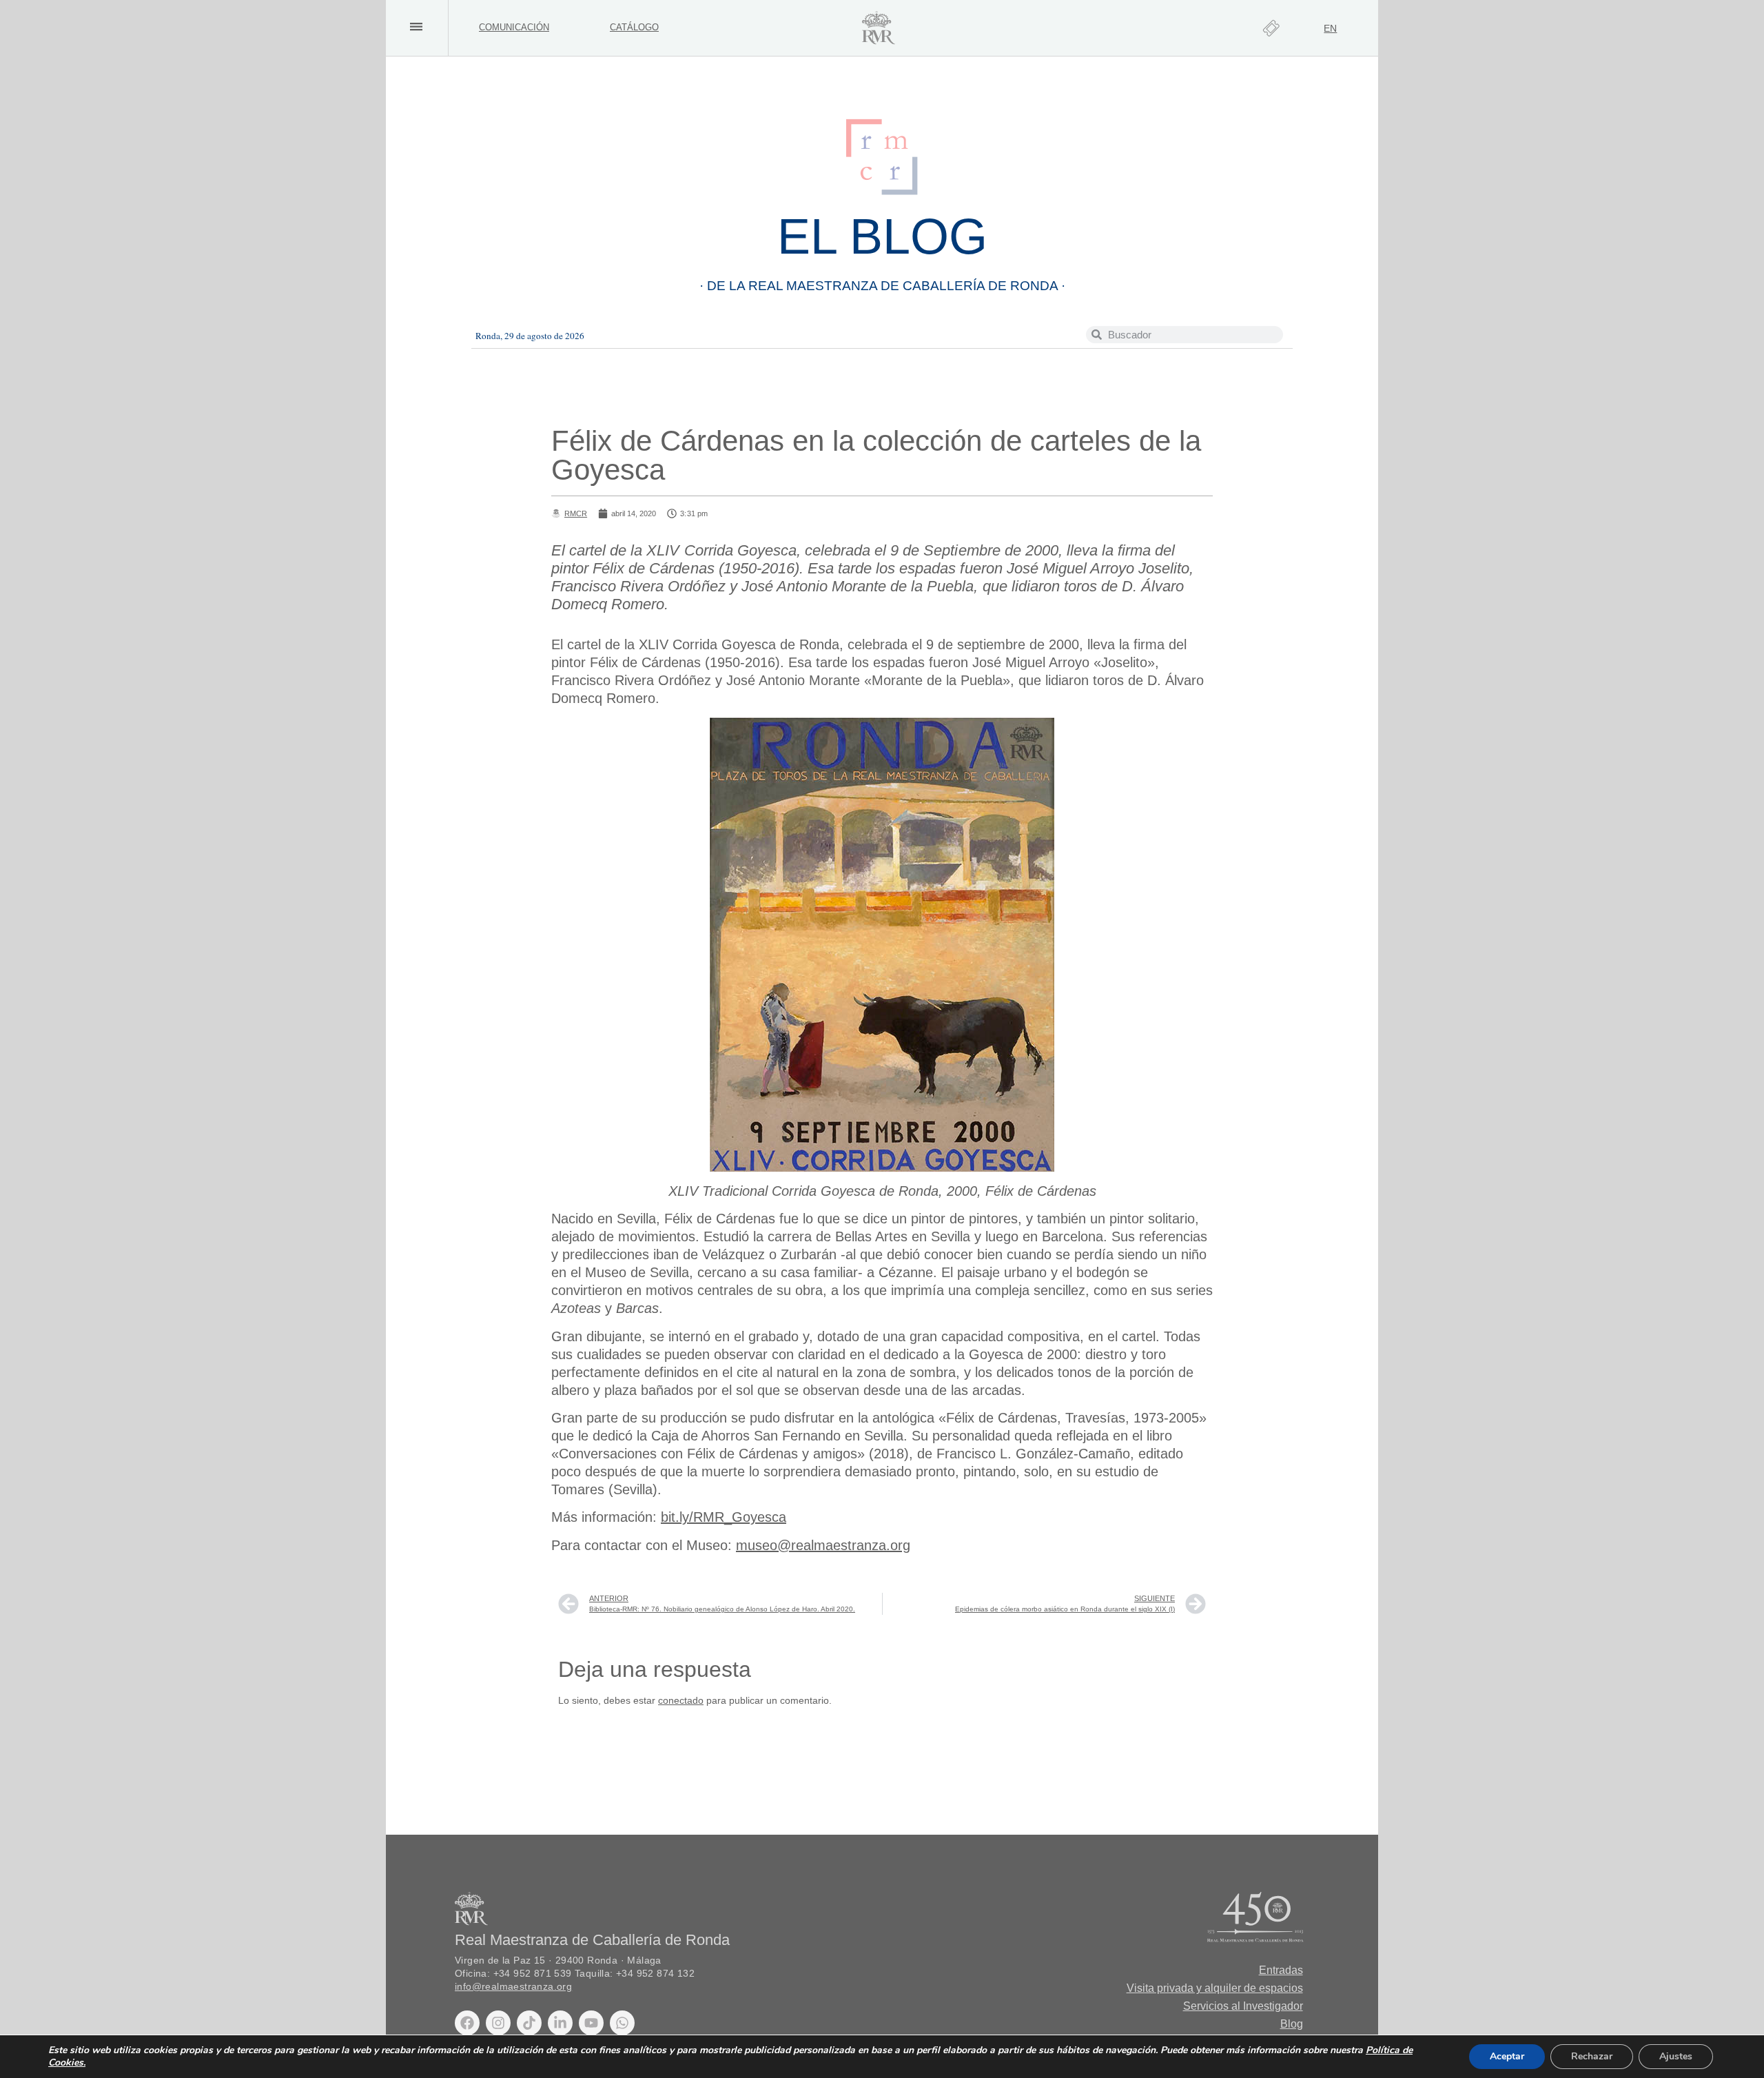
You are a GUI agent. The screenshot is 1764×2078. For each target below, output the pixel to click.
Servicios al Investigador (1243, 2006)
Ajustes (1676, 2056)
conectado (681, 1700)
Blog (1292, 2024)
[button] (416, 27)
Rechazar (1592, 2056)
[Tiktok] (529, 2023)
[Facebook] (467, 2023)
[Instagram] (498, 2023)
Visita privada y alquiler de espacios (1215, 1988)
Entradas (1281, 1970)
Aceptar (1507, 2056)
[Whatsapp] (622, 2023)
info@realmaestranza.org (513, 1987)
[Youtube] (591, 2023)
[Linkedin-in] (560, 2023)
